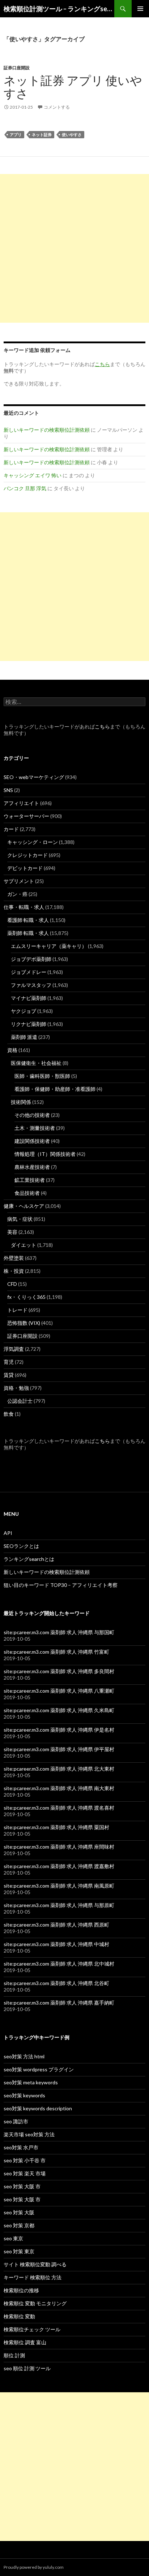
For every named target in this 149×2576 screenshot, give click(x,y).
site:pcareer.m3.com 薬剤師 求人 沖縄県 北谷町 (56, 1983)
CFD (12, 1284)
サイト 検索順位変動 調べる (35, 2264)
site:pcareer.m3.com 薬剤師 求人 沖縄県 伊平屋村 (59, 1749)
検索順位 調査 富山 (25, 2342)
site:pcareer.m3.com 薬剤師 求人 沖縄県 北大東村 (59, 1769)
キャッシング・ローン (33, 842)
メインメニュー (140, 9)
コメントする (57, 107)
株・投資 (14, 1271)
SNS (8, 790)
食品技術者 (27, 1193)
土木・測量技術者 (35, 1128)
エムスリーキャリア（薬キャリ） (49, 946)
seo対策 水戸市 (21, 2147)
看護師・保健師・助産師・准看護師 (55, 1089)
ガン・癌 (17, 894)
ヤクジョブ (24, 1011)
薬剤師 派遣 (24, 1037)
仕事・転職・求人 (24, 907)
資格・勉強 (16, 1388)
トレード (17, 1310)
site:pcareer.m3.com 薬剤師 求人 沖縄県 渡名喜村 (59, 1808)
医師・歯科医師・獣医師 (42, 1076)
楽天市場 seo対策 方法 (29, 2134)
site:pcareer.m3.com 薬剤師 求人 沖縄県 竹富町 (56, 1652)
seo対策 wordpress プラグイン (39, 2069)
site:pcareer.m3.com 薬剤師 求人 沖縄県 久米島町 (59, 1710)
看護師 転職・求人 (28, 920)
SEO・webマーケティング (34, 777)
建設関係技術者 (32, 1141)
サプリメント (19, 881)
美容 (12, 1232)
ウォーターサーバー (26, 816)
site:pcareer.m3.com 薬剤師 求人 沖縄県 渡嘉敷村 (59, 1866)
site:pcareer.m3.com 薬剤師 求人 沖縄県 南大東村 (59, 1788)
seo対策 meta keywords (31, 2082)
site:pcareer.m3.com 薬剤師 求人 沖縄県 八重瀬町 (59, 1691)
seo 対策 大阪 (19, 2212)
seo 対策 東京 (19, 2251)
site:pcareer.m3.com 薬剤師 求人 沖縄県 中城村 (56, 1944)
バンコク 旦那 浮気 (25, 488)
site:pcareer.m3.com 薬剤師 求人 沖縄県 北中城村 (59, 1964)
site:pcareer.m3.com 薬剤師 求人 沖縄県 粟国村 (56, 1827)
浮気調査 (14, 1349)
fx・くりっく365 (26, 1297)
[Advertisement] (74, 248)
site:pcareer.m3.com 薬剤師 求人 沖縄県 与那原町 (59, 1905)
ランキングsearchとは (29, 1559)
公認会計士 (20, 1401)
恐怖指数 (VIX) (24, 1323)
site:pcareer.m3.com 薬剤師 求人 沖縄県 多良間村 (59, 1671)
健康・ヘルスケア (24, 1206)
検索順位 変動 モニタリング (35, 2303)
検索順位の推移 (21, 2290)
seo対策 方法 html (24, 2056)
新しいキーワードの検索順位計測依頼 (47, 430)
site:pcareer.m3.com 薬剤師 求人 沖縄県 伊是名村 (59, 1730)
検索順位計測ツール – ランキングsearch (59, 9)
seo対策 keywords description (38, 2108)
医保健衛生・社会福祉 (36, 1063)
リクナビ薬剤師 (29, 1024)
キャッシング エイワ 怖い (33, 475)
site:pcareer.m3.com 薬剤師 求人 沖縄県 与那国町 (59, 1632)
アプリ (16, 134)
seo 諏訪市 (16, 2121)
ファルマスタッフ (31, 985)
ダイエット (24, 1245)
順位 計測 (14, 2355)
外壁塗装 (14, 1258)
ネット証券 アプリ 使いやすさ (73, 87)
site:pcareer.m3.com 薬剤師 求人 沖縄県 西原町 (56, 1925)
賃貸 (9, 1375)
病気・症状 (20, 1219)
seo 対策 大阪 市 (22, 2186)
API (8, 1533)
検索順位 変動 (19, 2316)
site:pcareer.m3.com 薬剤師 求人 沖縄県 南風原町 (59, 1886)
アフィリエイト (21, 803)
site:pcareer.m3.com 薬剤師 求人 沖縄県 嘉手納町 (59, 2003)
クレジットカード (27, 855)
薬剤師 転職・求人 (28, 933)
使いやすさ (72, 134)
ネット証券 (42, 134)
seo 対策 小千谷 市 (25, 2160)
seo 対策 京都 (19, 2225)
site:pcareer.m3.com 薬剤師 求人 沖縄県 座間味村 (59, 1847)
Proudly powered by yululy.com (34, 2567)
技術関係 (21, 1102)
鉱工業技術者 (30, 1180)
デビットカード (25, 868)
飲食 (9, 1414)
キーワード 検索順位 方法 (33, 2277)
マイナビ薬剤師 (29, 998)
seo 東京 (13, 2238)
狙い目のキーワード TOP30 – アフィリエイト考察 (61, 1585)
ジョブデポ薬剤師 (31, 959)
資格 (12, 1050)
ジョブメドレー (29, 972)
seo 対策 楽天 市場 (25, 2173)
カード (11, 829)
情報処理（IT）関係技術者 (45, 1154)
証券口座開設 (17, 68)
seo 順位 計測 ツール (27, 2368)
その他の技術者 (32, 1115)
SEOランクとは (21, 1546)
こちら (102, 726)
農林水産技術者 (32, 1167)
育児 (9, 1362)
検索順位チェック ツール (32, 2329)
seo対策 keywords (24, 2095)
